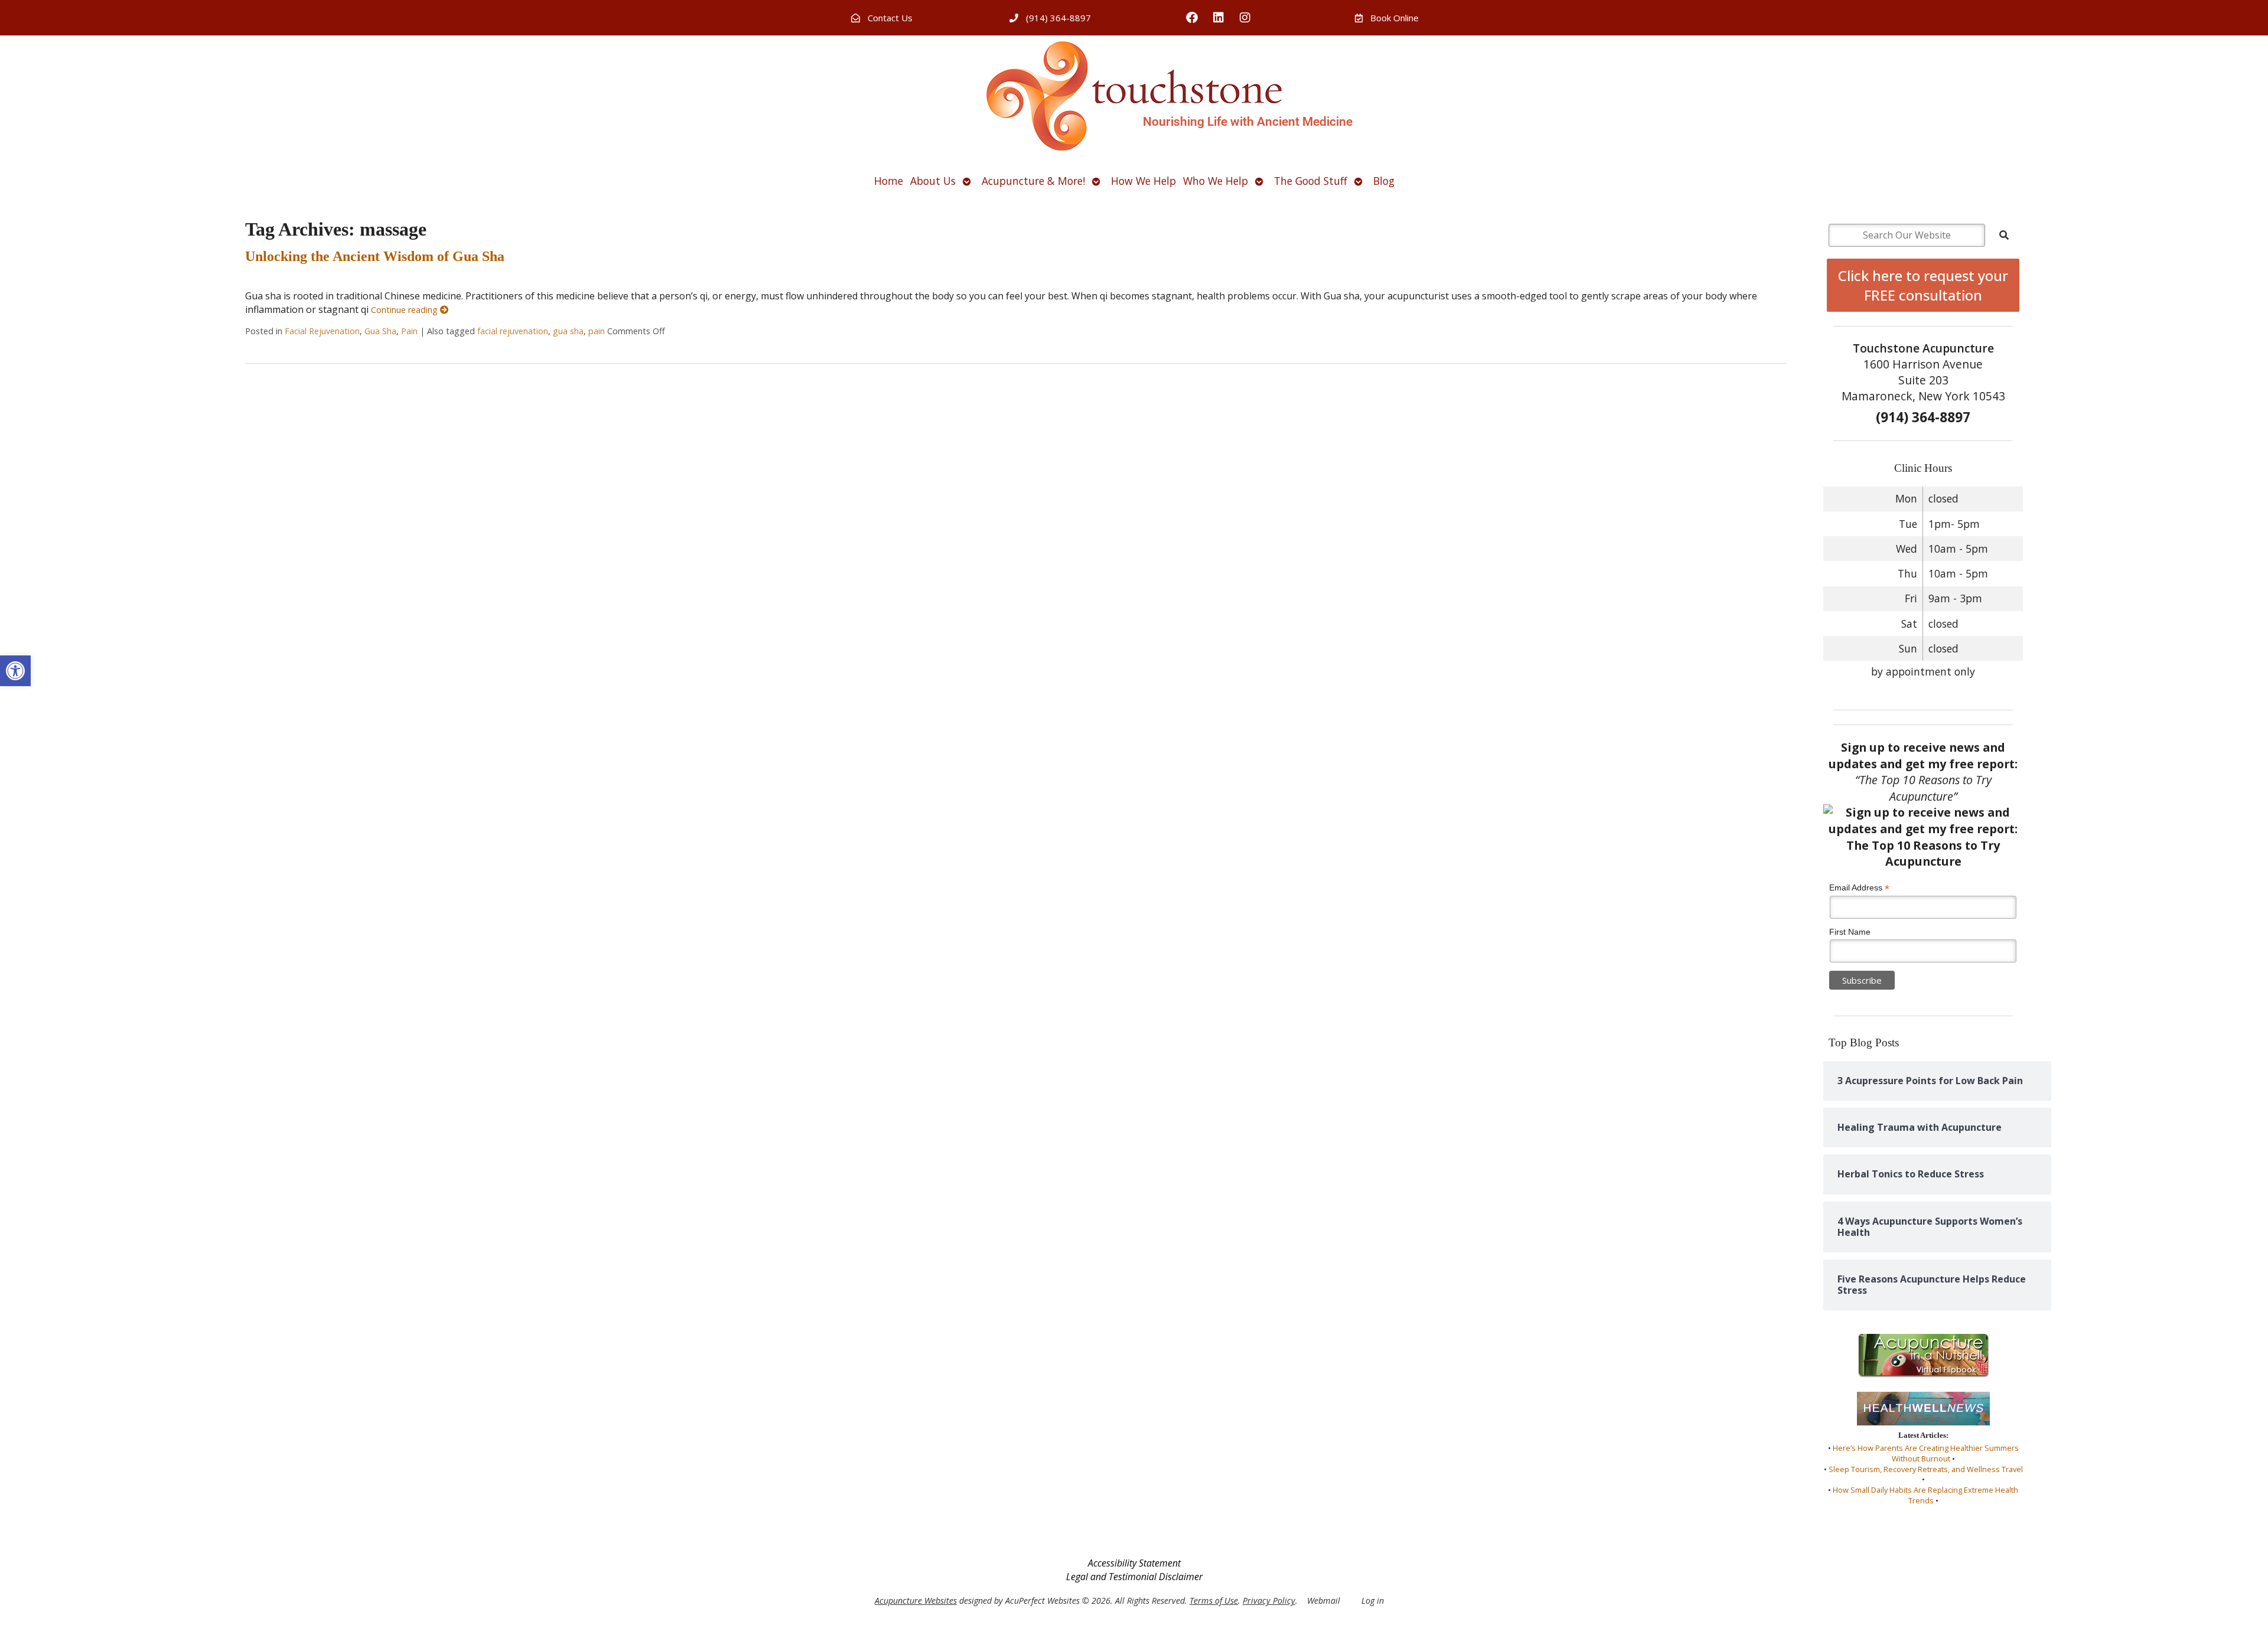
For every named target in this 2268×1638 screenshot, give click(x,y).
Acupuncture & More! (1033, 181)
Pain (409, 331)
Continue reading (405, 310)
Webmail (1324, 1601)
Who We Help (1216, 181)
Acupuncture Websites (916, 1601)
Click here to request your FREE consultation (1923, 285)
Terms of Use (1214, 1601)
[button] (15, 671)
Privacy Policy (1269, 1601)
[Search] (2004, 235)
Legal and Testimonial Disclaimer (1134, 1577)
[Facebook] (1192, 18)
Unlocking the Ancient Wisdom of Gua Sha (375, 256)
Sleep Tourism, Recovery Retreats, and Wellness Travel (1926, 1469)
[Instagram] (1245, 18)
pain (597, 331)
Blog (1384, 181)
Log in (1373, 1601)
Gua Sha (380, 331)
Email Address (1859, 888)
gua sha (568, 331)
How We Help (1143, 181)
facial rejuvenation (513, 331)
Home (889, 181)
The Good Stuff (1311, 181)
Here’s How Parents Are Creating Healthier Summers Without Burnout (1926, 1453)
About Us (933, 181)
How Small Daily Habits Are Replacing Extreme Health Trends (1925, 1495)
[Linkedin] (1218, 18)
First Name (1850, 932)
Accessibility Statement (1134, 1563)
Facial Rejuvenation (322, 331)
